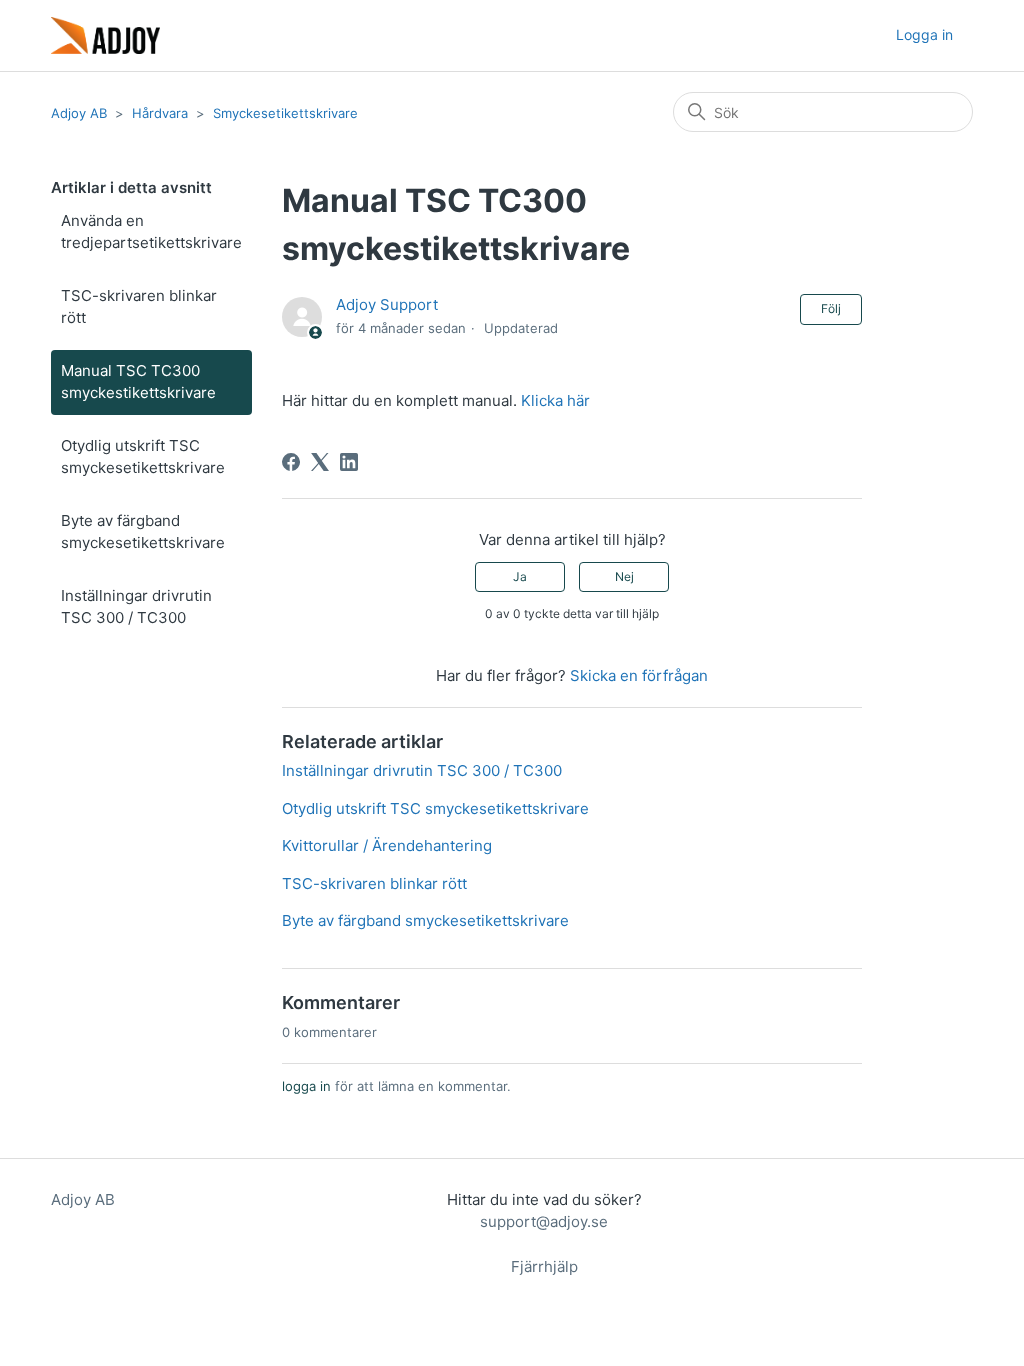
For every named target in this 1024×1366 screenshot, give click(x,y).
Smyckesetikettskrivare (285, 113)
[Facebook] (291, 462)
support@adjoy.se (544, 1221)
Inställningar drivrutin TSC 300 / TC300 (136, 607)
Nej (624, 576)
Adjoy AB (79, 113)
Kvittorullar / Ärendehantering (387, 845)
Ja (520, 576)
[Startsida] (105, 35)
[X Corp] (320, 462)
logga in (306, 1086)
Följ (831, 308)
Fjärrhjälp (544, 1266)
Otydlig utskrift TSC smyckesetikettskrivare (143, 457)
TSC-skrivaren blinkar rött (139, 307)
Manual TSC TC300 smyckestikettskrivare (138, 382)
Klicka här (553, 400)
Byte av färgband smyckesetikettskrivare (143, 532)
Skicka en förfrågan (639, 675)
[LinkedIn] (349, 462)
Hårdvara (160, 113)
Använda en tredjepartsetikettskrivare (151, 232)
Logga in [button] (924, 34)
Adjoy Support (387, 304)
